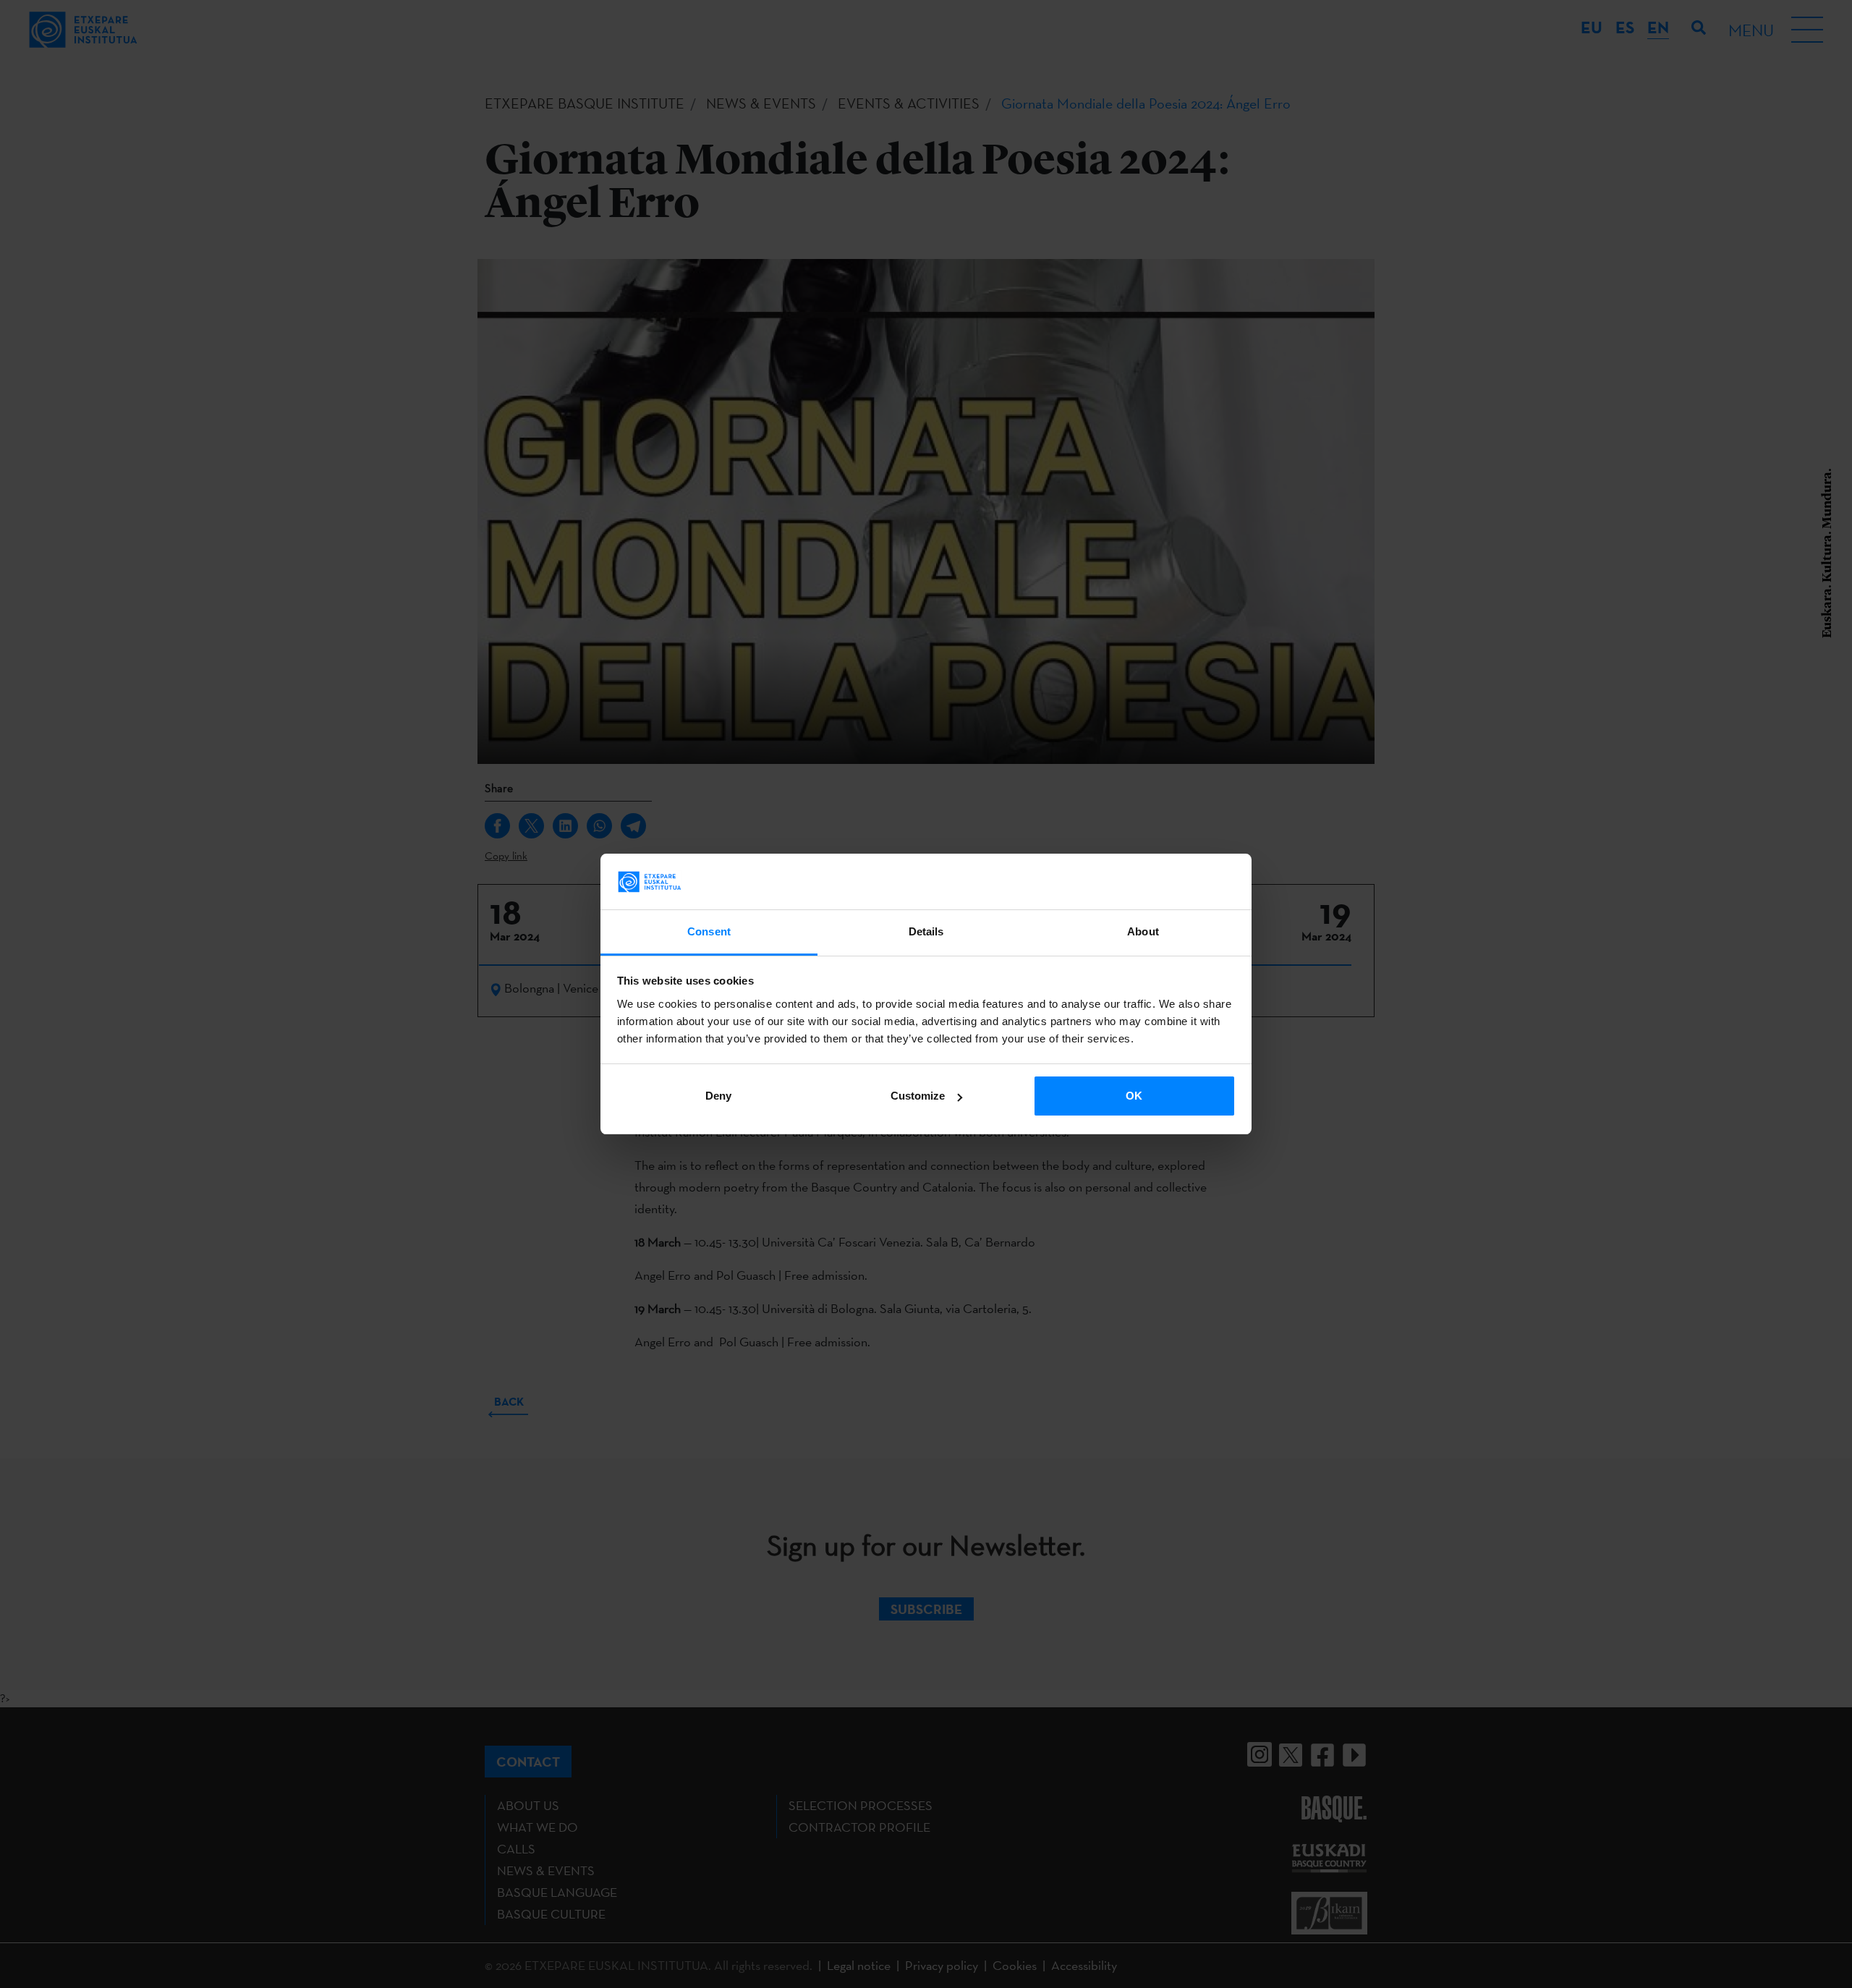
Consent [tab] (709, 931)
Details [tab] (926, 931)
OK (1134, 1096)
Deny (718, 1096)
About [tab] (1143, 931)
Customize (918, 1096)
